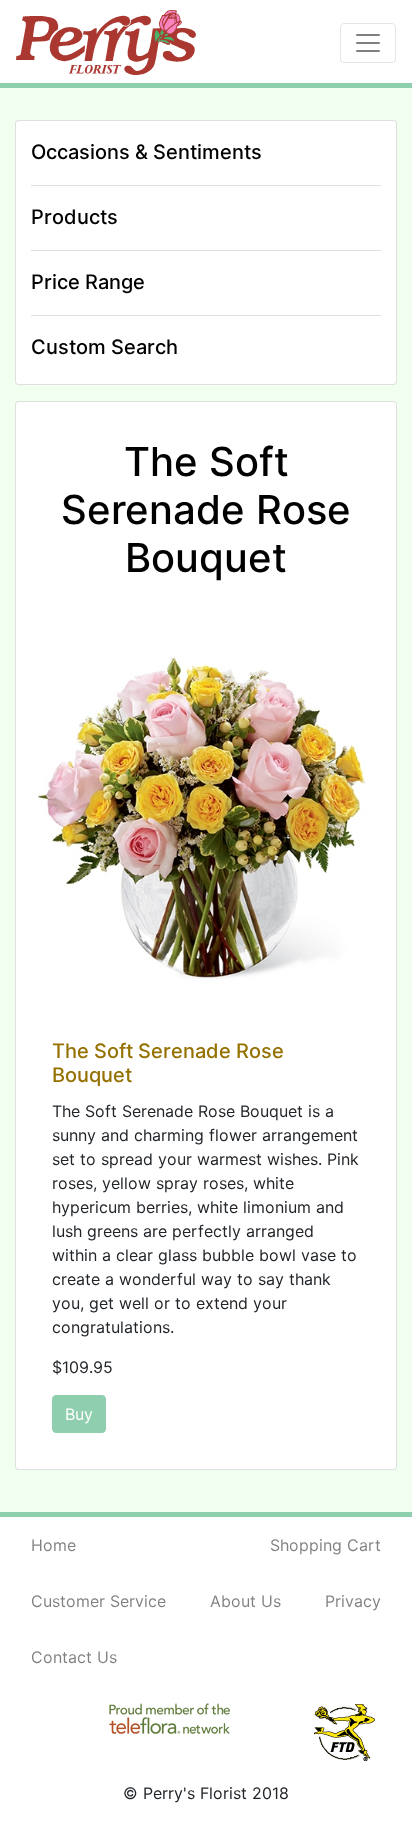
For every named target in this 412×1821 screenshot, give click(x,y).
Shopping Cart (325, 1545)
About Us (245, 1601)
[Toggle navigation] (368, 43)
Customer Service (98, 1601)
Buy (79, 1414)
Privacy (353, 1601)
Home (53, 1545)
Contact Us (74, 1657)
